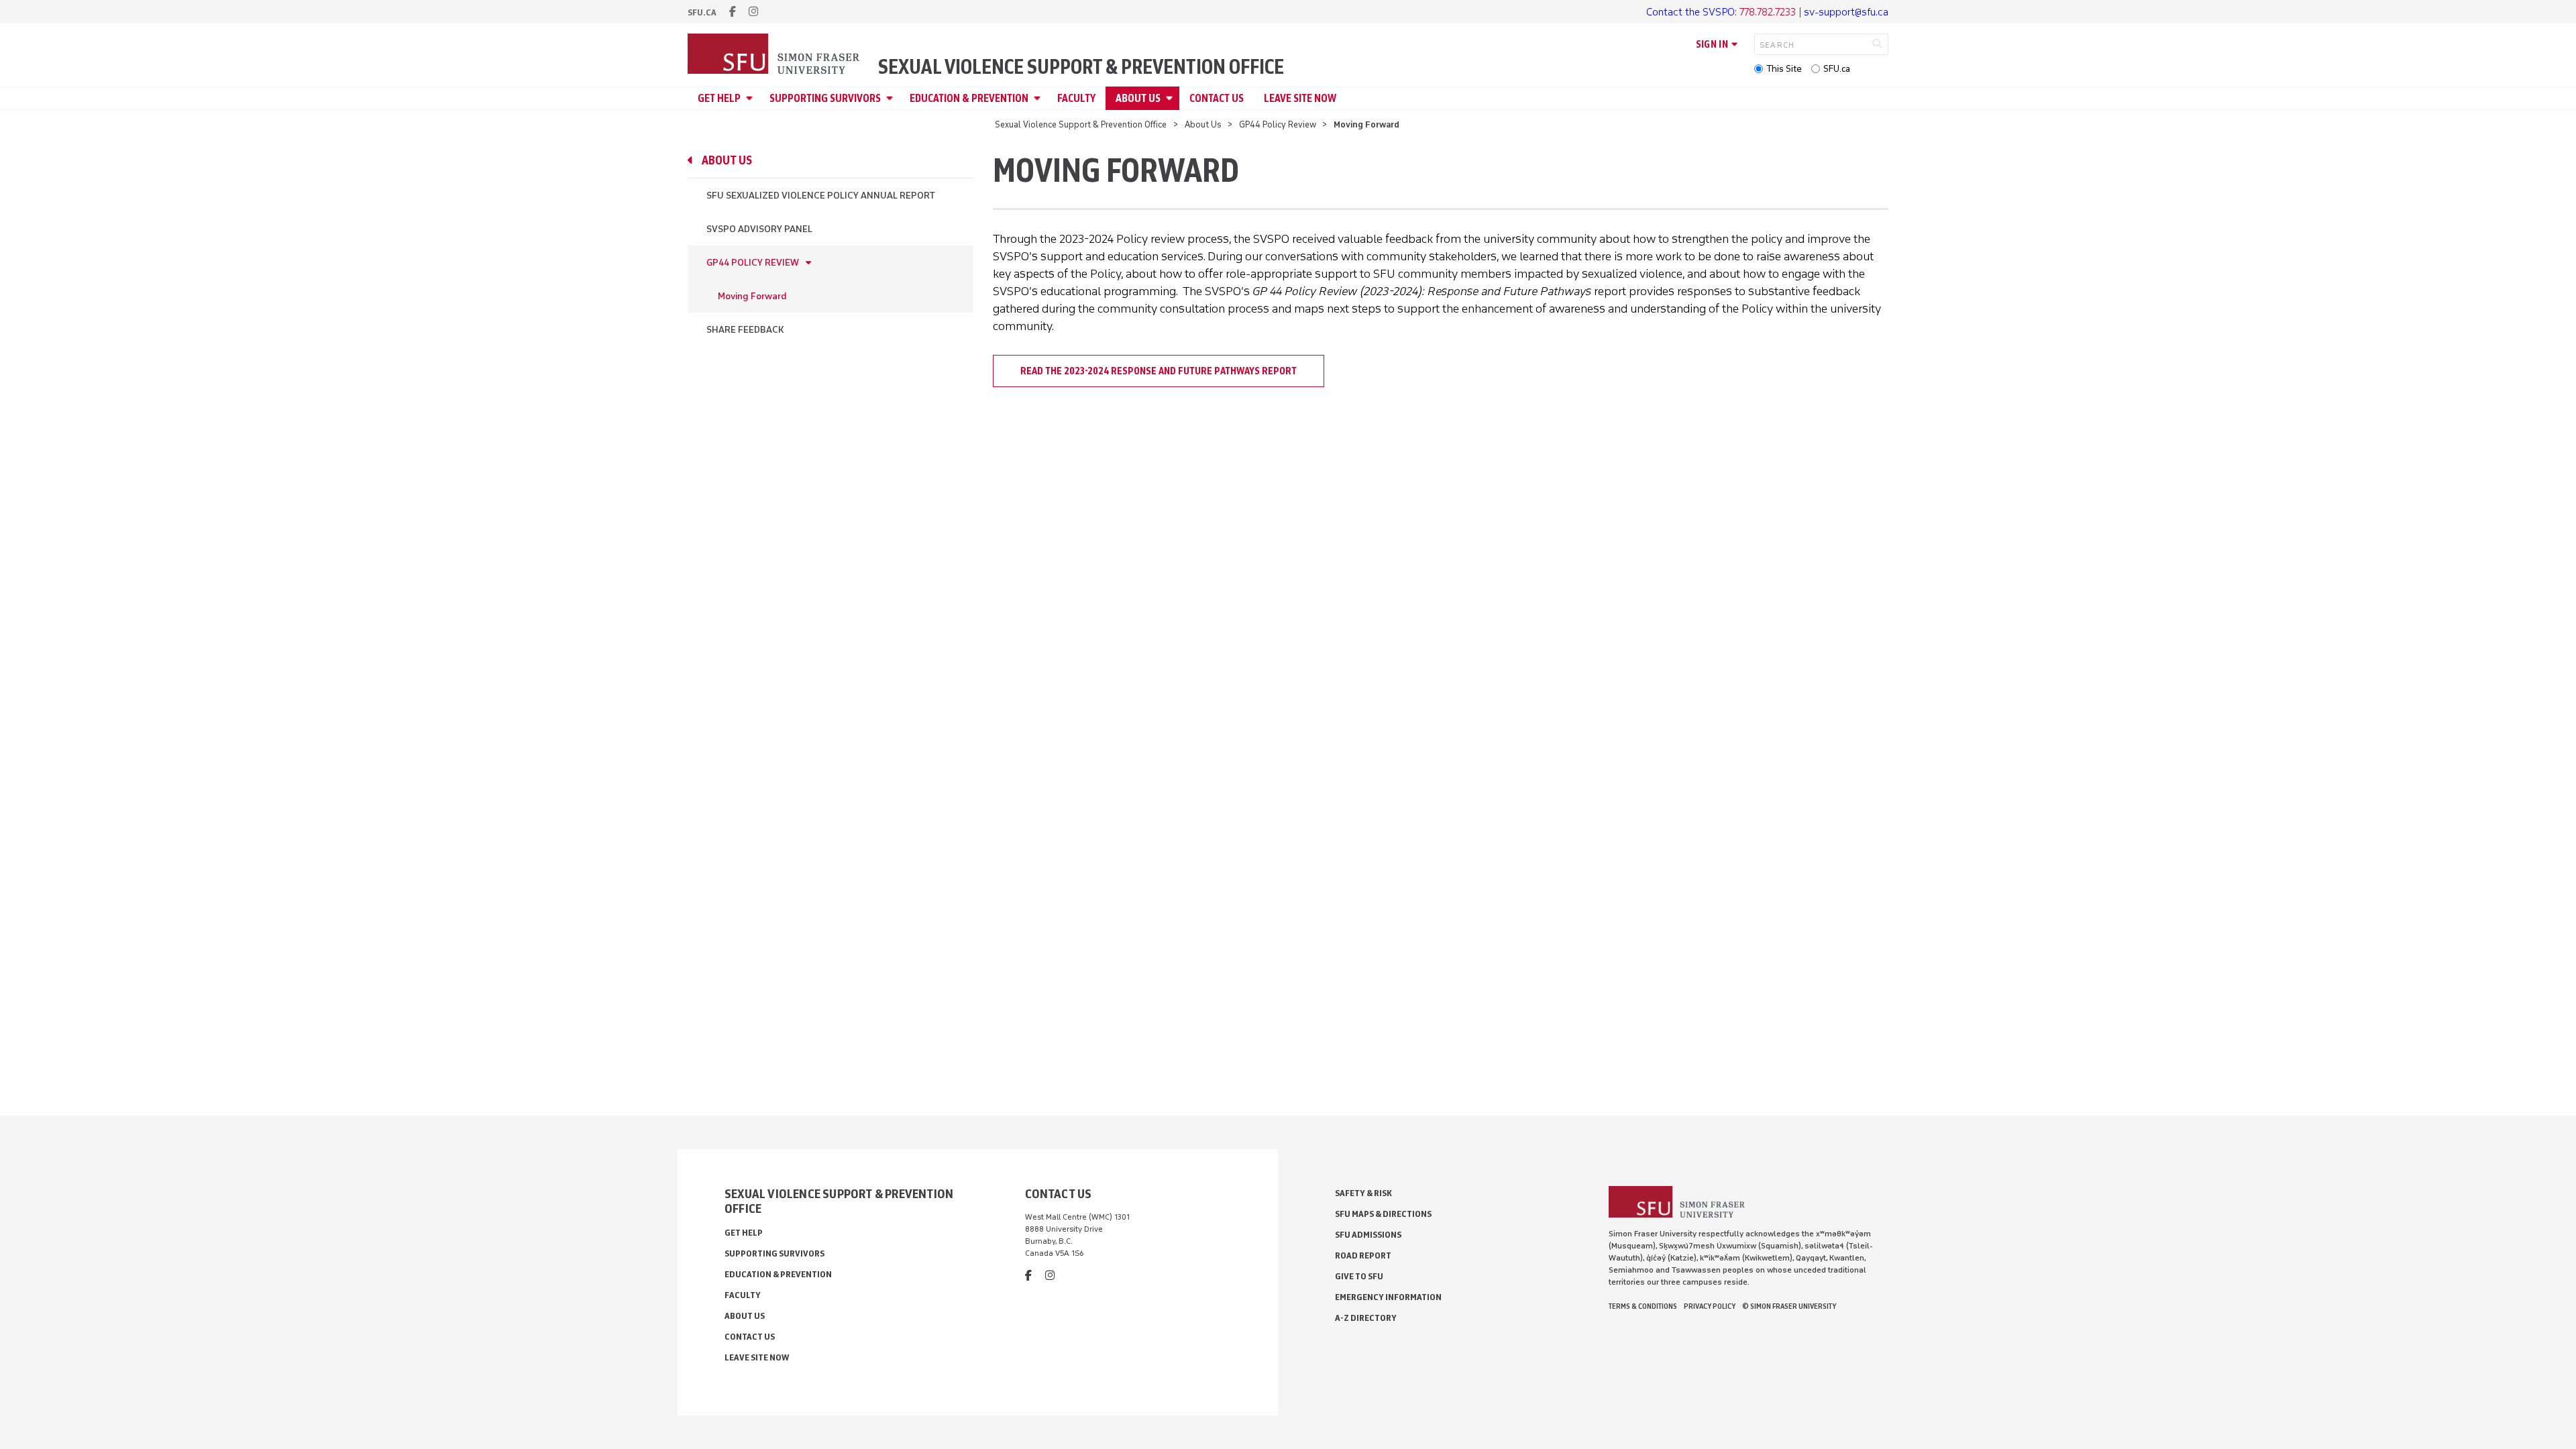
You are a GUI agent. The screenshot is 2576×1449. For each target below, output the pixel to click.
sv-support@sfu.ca (1846, 12)
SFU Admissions (1368, 1235)
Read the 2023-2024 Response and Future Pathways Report (1159, 371)
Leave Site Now (1300, 98)
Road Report (1363, 1255)
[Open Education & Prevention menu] (1039, 98)
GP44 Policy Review (1278, 124)
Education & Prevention (969, 98)
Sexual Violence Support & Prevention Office (1081, 67)
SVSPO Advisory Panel (759, 229)
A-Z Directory (1366, 1318)
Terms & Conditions (1643, 1306)
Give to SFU (1359, 1276)
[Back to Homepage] (775, 55)
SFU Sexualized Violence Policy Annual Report (821, 196)
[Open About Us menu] (1171, 98)
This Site (1784, 69)
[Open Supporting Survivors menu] (892, 98)
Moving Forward (752, 296)
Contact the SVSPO (1690, 12)
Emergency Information (1388, 1297)
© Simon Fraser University (1789, 1306)
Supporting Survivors (825, 98)
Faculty (1076, 98)
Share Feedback (745, 330)
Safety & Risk (1363, 1193)
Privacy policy (1710, 1306)
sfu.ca (702, 12)
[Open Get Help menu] (751, 98)
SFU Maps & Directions (1383, 1214)
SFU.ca (1837, 69)
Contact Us (1217, 98)
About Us (1138, 98)
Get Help (719, 98)
